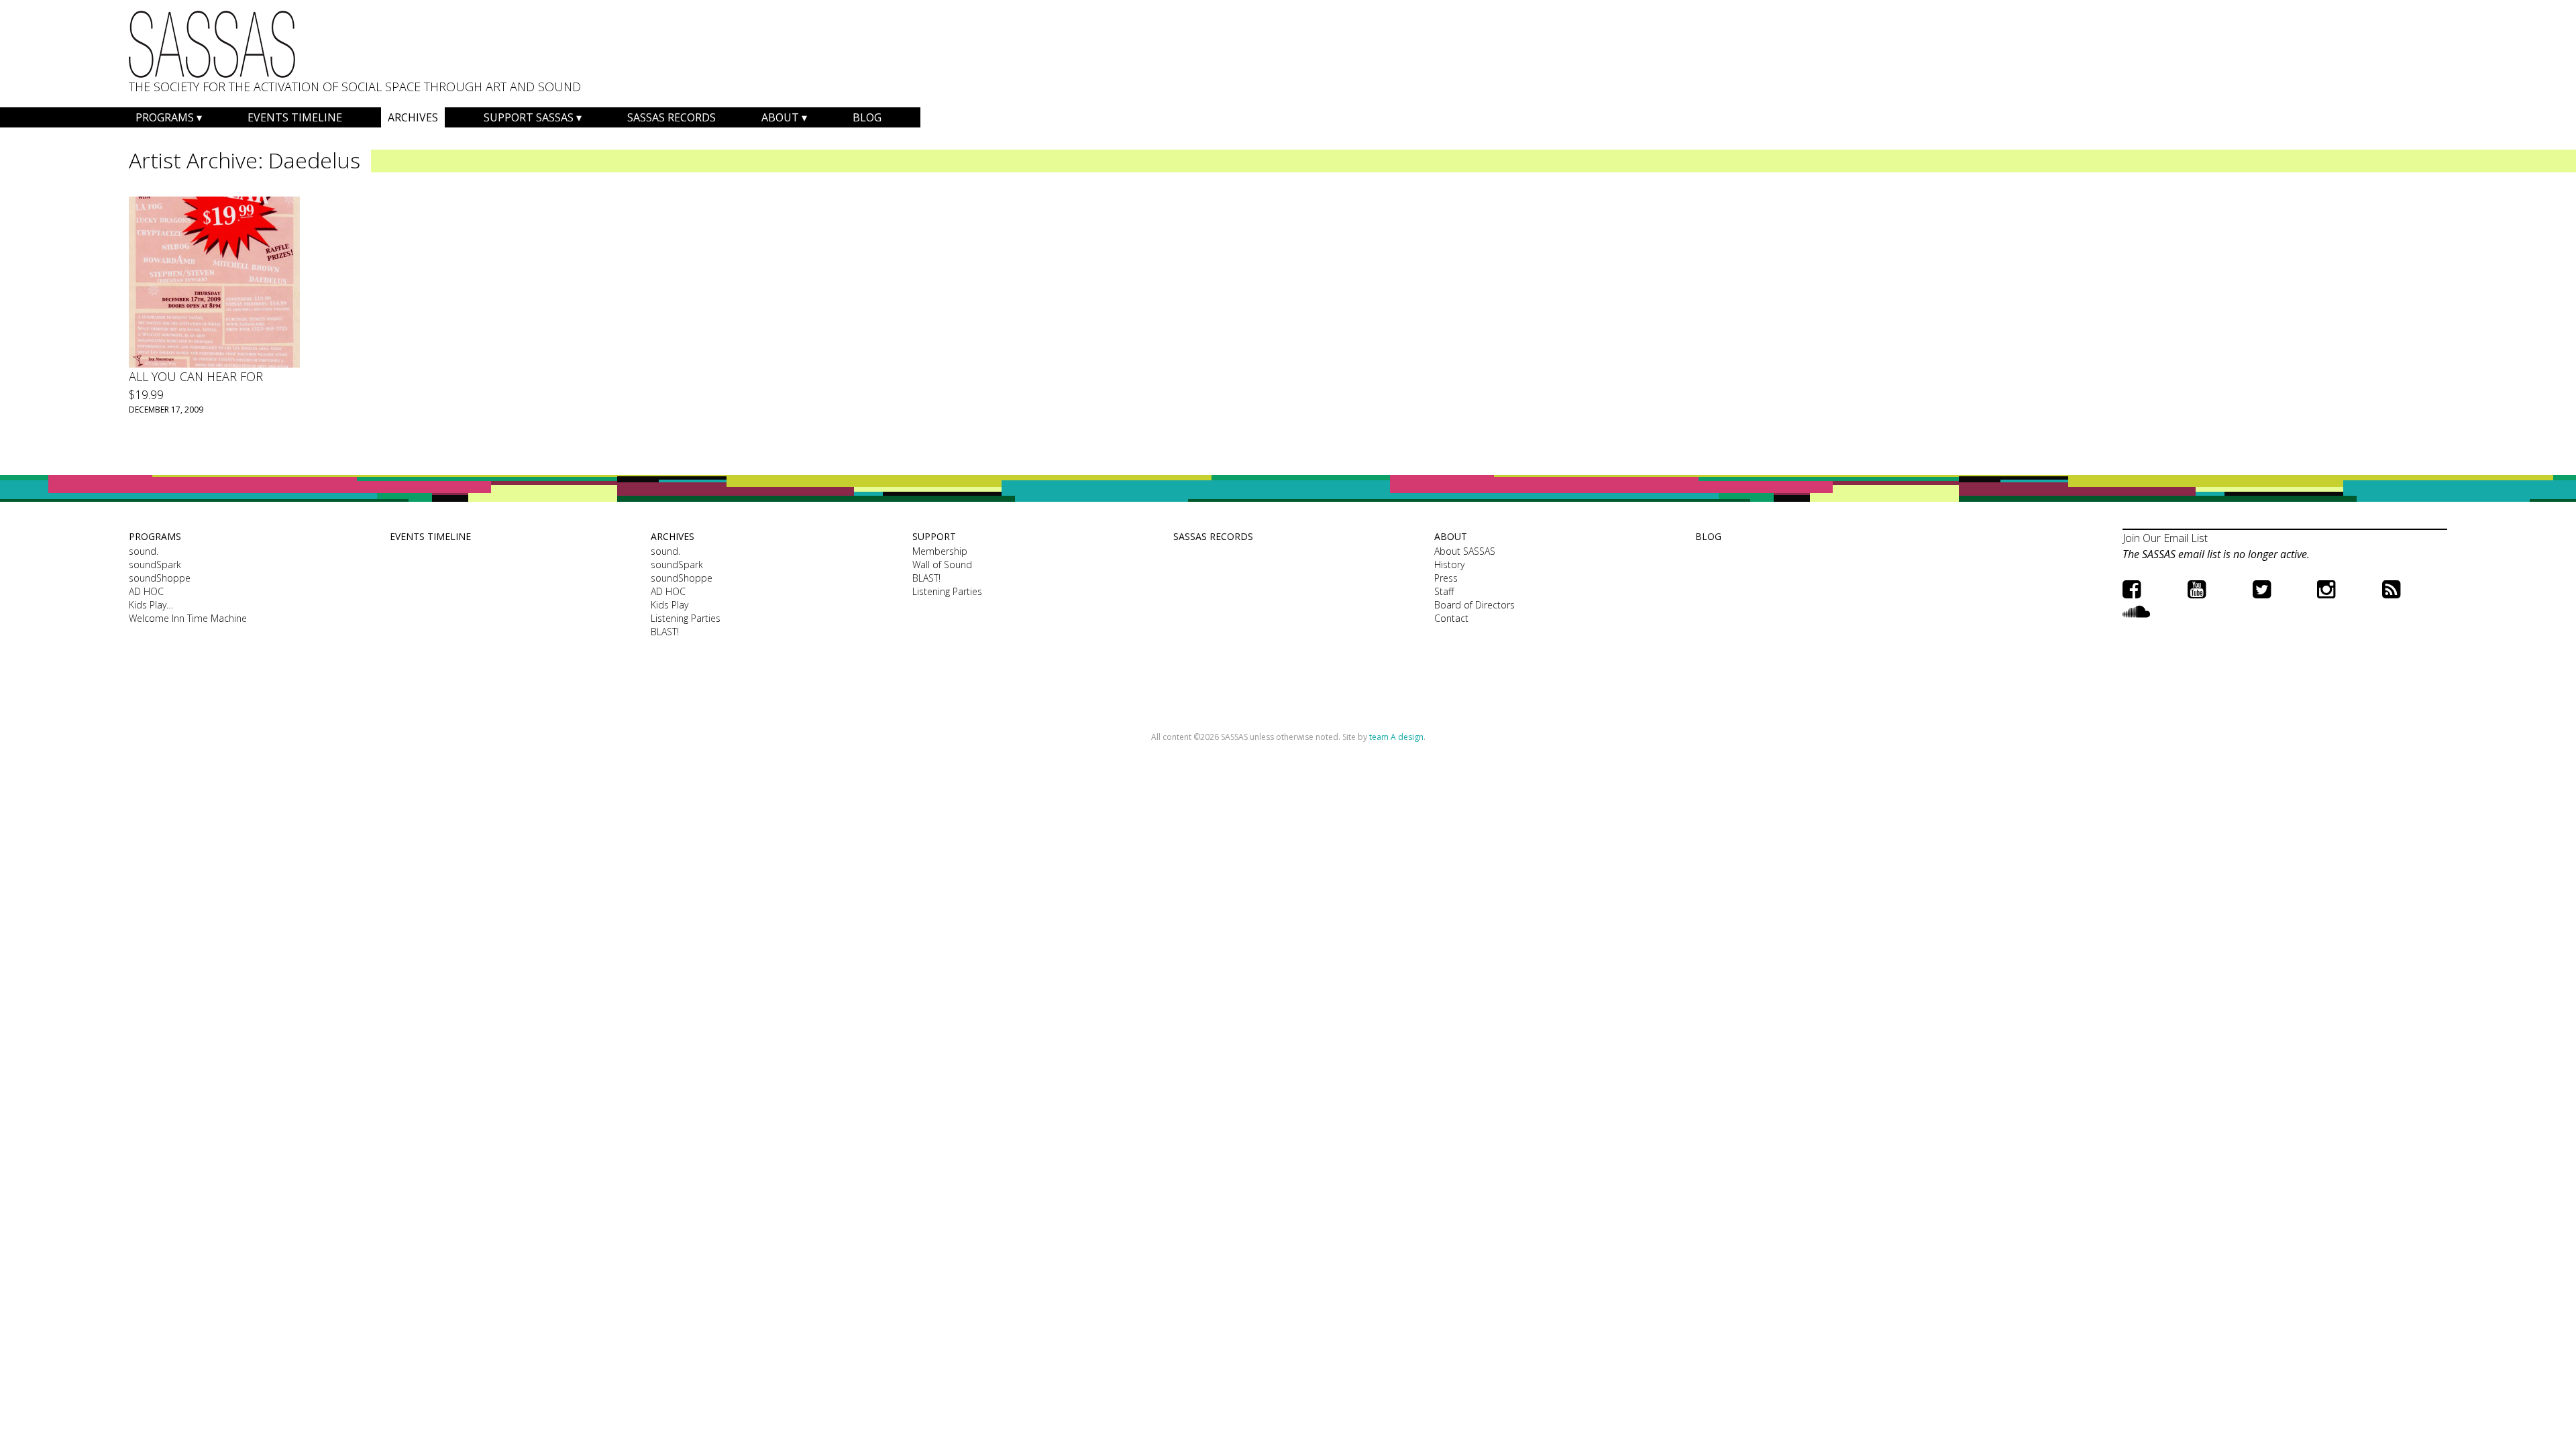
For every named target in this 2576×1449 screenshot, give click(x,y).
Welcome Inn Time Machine (188, 618)
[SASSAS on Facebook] (2132, 589)
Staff (1444, 591)
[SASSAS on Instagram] (2326, 589)
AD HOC (146, 591)
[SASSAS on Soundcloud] (2136, 611)
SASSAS (212, 44)
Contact (1451, 618)
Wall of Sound (942, 565)
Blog (867, 117)
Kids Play (669, 605)
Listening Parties (686, 618)
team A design (1396, 737)
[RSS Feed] (2391, 589)
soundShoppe (160, 578)
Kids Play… (151, 605)
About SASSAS (1465, 551)
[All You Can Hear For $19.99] (214, 282)
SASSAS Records (672, 117)
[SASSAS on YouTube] (2197, 589)
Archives (413, 117)
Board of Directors (1474, 605)
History (1449, 565)
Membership (940, 551)
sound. (144, 551)
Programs (165, 117)
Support (934, 536)
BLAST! (665, 632)
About (780, 117)
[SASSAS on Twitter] (2262, 589)
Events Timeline (295, 117)
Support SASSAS (529, 117)
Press (1446, 578)
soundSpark (155, 565)
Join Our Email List (2165, 538)
